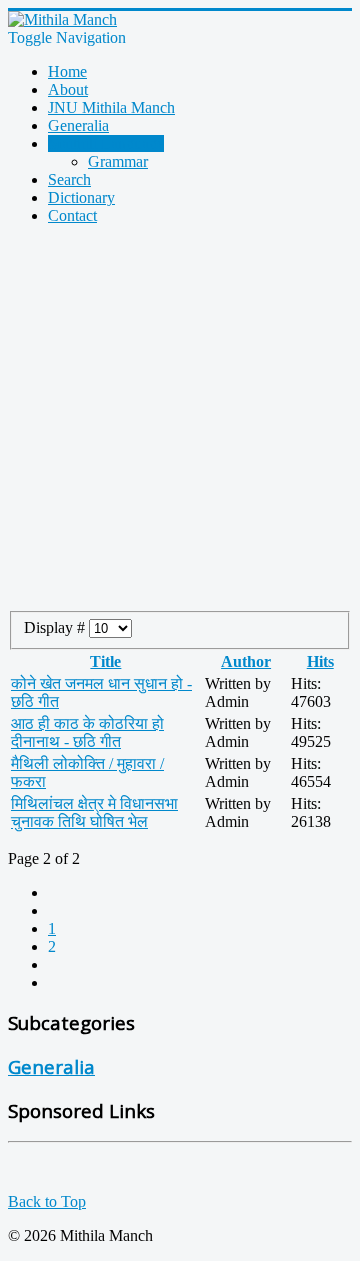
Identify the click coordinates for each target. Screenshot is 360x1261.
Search (69, 179)
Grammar (118, 161)
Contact (72, 215)
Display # (56, 627)
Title (105, 661)
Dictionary (81, 197)
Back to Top (47, 1201)
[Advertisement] (180, 421)
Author (246, 661)
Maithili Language (106, 143)
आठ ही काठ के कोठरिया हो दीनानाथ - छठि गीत (87, 732)
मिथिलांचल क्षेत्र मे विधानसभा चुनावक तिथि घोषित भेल (94, 812)
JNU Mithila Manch (111, 107)
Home (67, 71)
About (68, 89)
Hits (320, 661)
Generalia (78, 125)
